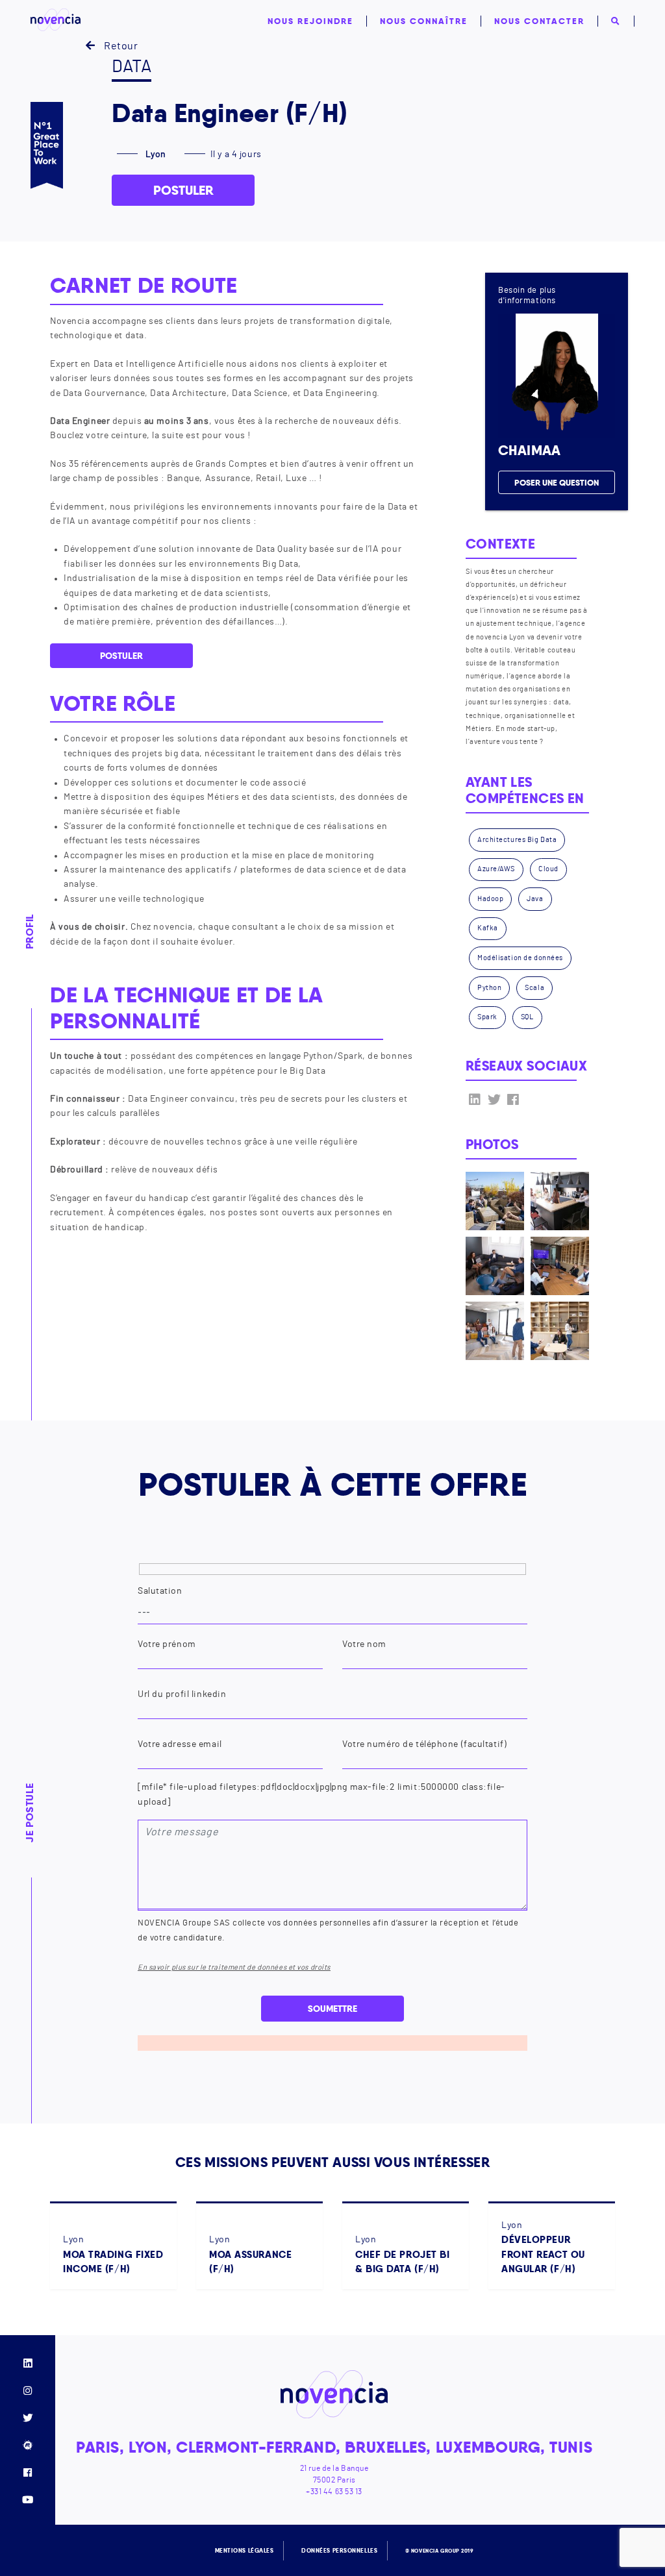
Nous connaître (424, 21)
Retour (120, 46)
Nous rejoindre (310, 21)
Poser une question (557, 482)
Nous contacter (539, 21)
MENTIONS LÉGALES (245, 2551)
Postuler (183, 190)
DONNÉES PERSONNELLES (339, 2551)
